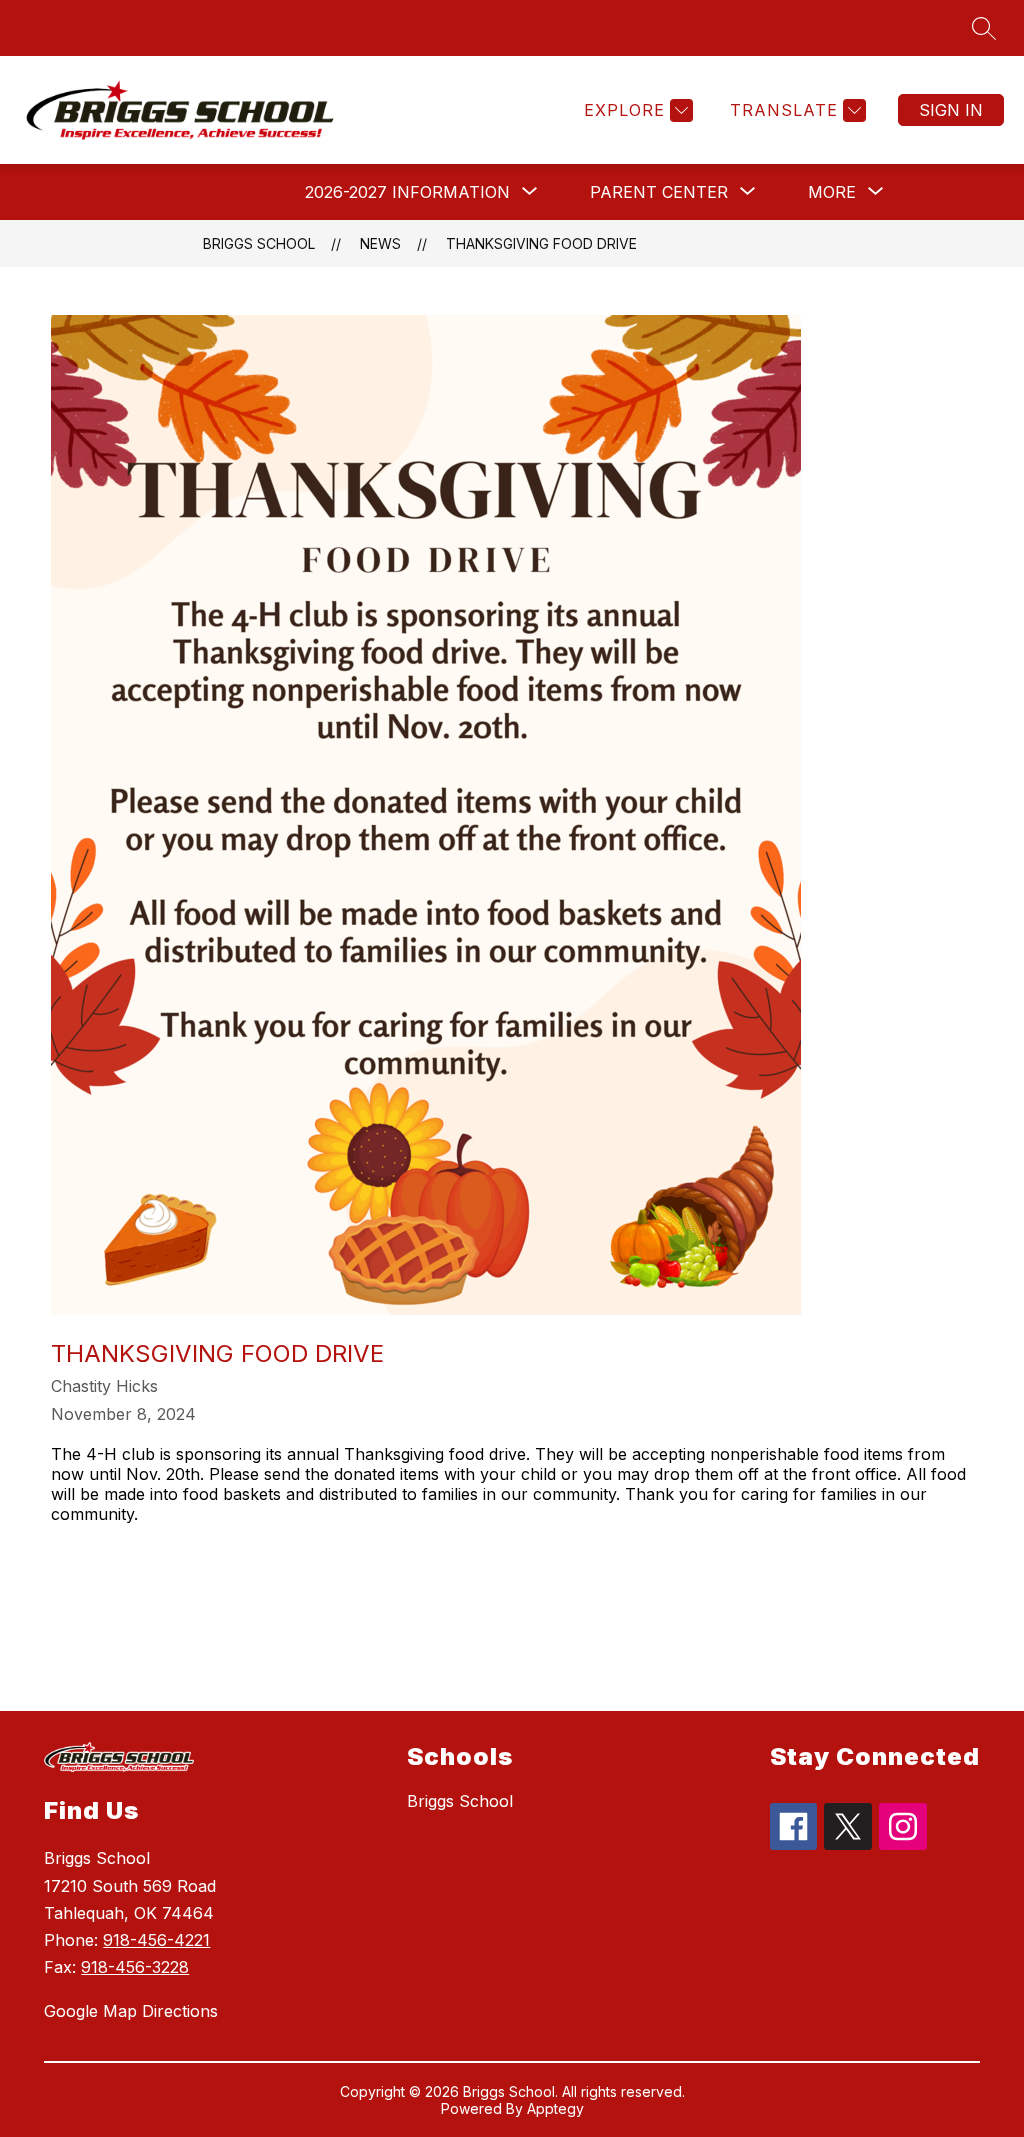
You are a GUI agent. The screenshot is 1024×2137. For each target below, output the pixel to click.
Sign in (951, 110)
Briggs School (259, 243)
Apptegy (555, 2108)
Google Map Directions (131, 2011)
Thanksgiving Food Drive (541, 243)
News (380, 243)
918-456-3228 (135, 1967)
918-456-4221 (156, 1940)
